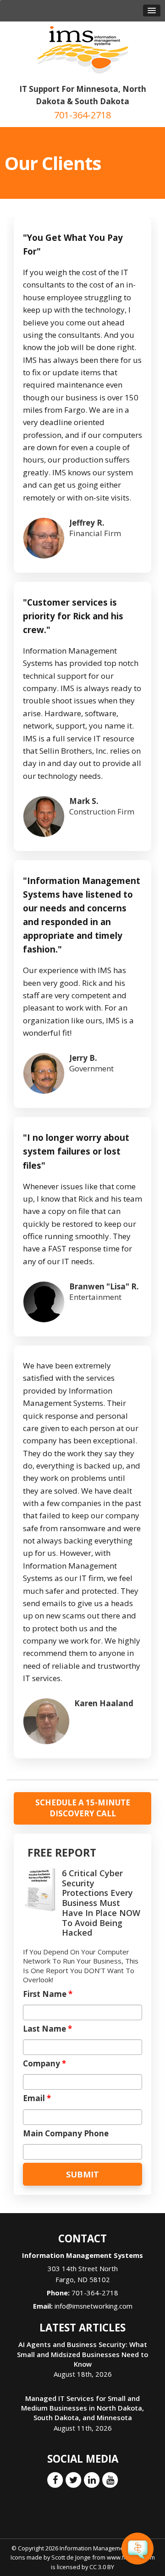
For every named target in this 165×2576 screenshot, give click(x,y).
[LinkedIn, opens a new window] (92, 2480)
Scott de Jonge (71, 2557)
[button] (152, 11)
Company (44, 2064)
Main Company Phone (66, 2134)
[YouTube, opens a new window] (110, 2480)
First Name (48, 1994)
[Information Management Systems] (83, 49)
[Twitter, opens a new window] (73, 2480)
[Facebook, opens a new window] (55, 2480)
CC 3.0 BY (102, 2567)
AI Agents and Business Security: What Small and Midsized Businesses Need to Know (82, 2354)
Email (37, 2098)
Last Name (47, 2029)
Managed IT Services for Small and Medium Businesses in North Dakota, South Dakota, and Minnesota (82, 2408)
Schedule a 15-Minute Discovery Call (83, 1808)
